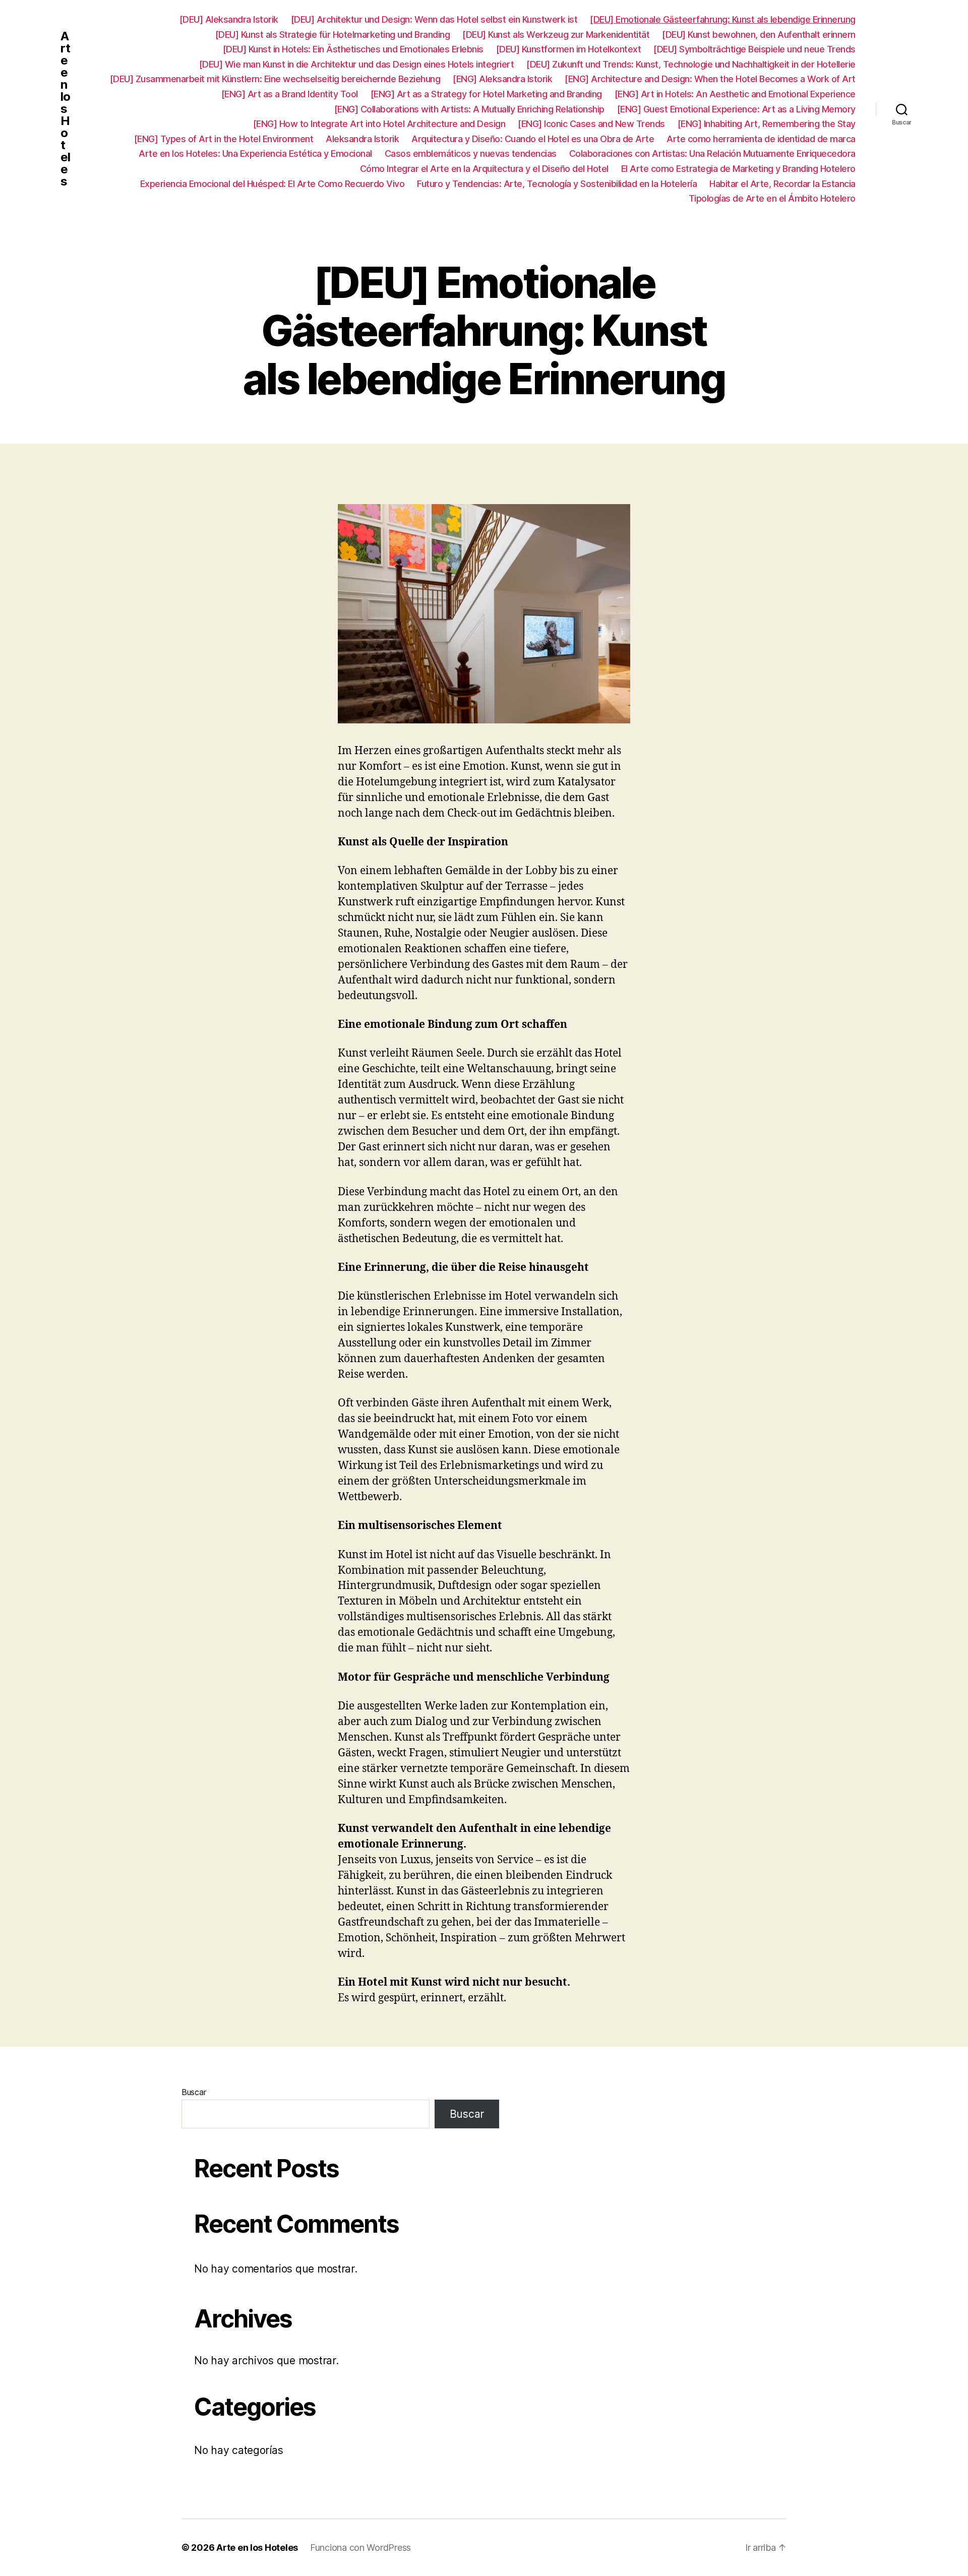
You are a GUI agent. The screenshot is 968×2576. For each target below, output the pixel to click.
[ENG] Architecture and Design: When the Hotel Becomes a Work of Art (710, 79)
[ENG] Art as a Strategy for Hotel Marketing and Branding (486, 94)
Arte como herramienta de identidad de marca (761, 139)
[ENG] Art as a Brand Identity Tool (290, 94)
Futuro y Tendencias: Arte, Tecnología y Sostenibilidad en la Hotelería (557, 184)
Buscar (194, 2092)
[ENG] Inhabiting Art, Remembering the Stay (767, 124)
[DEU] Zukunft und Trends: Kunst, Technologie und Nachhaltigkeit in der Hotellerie (691, 64)
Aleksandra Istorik (362, 139)
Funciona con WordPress (360, 2548)
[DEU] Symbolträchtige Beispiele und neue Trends (754, 49)
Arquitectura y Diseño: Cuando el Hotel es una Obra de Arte (533, 139)
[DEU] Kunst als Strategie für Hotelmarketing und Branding (333, 35)
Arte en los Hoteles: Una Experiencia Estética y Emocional (255, 154)
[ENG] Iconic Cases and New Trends (591, 124)
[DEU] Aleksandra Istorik (229, 19)
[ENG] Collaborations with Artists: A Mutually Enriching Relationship (469, 109)
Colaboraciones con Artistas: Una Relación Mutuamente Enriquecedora (712, 154)
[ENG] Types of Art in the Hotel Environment (224, 139)
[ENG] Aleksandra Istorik (502, 79)
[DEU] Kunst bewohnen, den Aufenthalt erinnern (759, 35)
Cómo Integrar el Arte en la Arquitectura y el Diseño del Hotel (484, 169)
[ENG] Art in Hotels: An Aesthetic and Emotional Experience (735, 94)
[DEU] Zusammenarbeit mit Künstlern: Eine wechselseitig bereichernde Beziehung (275, 79)
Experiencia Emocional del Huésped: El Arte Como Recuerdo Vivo (273, 184)
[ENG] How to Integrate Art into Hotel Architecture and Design (379, 124)
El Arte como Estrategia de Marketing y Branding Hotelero (738, 169)
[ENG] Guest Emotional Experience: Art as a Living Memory (736, 109)
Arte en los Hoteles (65, 109)
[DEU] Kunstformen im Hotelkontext (569, 49)
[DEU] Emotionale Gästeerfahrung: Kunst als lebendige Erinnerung (723, 19)
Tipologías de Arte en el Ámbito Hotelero (772, 198)
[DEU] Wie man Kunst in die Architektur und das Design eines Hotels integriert (357, 64)
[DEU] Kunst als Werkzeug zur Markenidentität (556, 35)
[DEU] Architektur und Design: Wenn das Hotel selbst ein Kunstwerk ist (434, 19)
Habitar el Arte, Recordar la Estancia (782, 184)
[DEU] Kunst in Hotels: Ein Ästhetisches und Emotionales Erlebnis (353, 49)
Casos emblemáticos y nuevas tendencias (471, 154)
